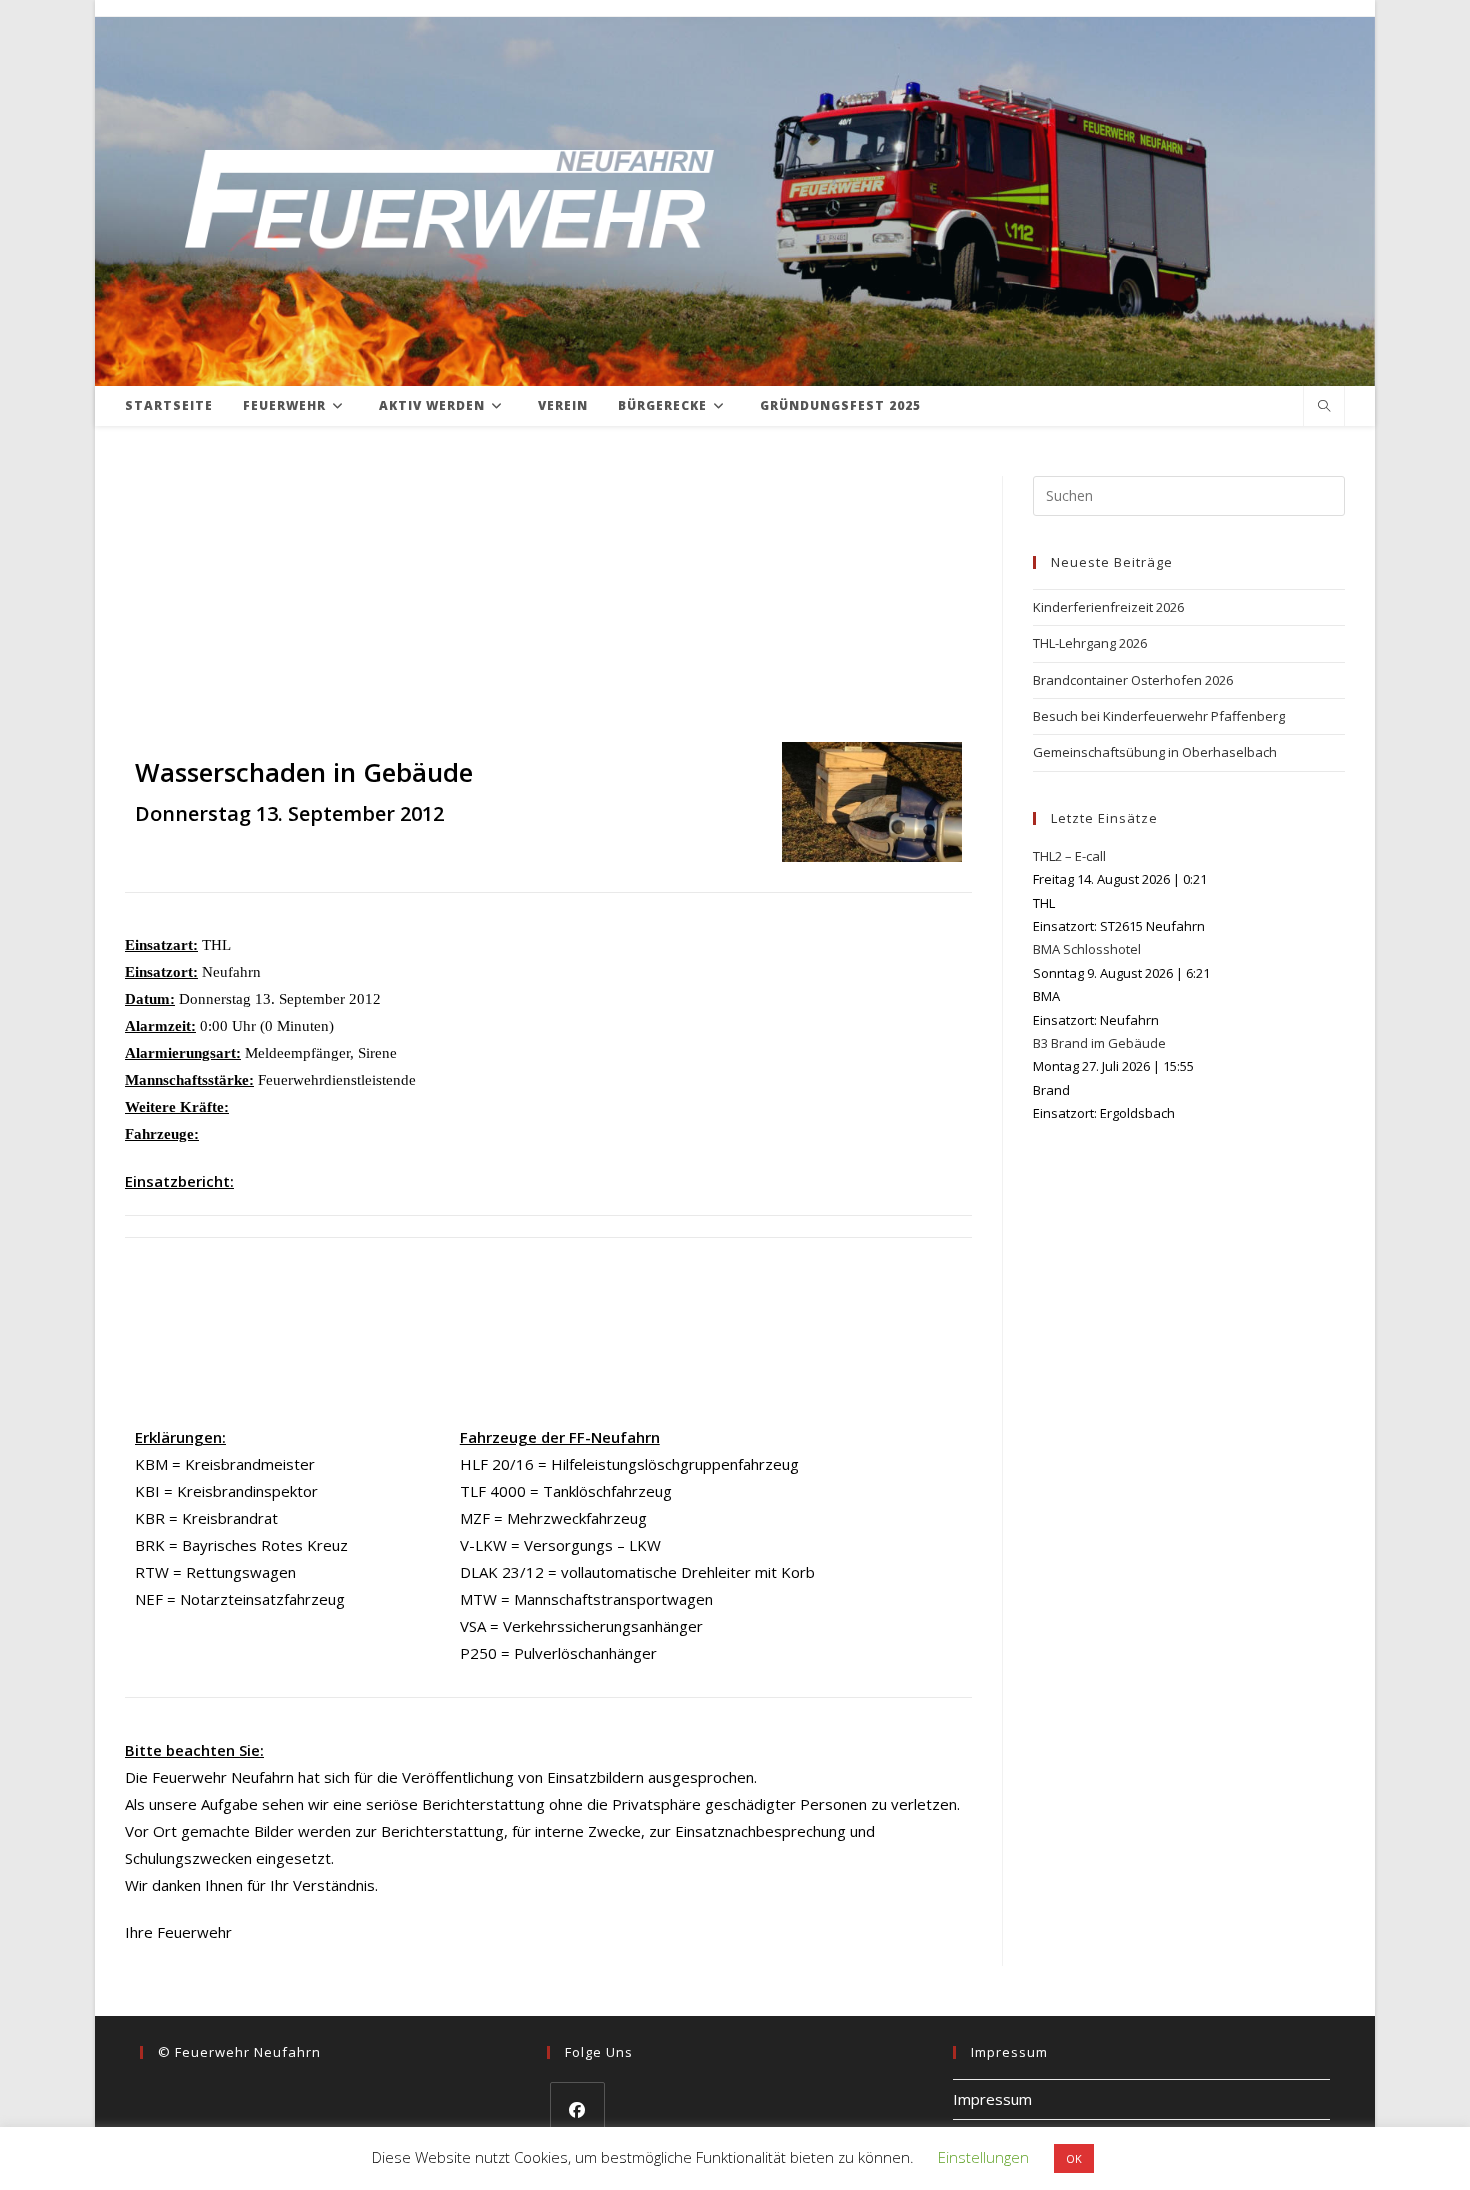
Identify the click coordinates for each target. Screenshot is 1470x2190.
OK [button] (1074, 2158)
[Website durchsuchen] (1324, 407)
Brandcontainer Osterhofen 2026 (1133, 680)
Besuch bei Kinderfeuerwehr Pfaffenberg (1159, 716)
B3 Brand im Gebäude (1099, 1043)
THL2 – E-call (1069, 856)
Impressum (992, 2099)
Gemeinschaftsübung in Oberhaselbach (1155, 752)
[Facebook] (577, 2109)
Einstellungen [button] (983, 2157)
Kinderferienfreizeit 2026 (1108, 607)
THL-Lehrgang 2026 (1090, 643)
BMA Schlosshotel (1087, 949)
